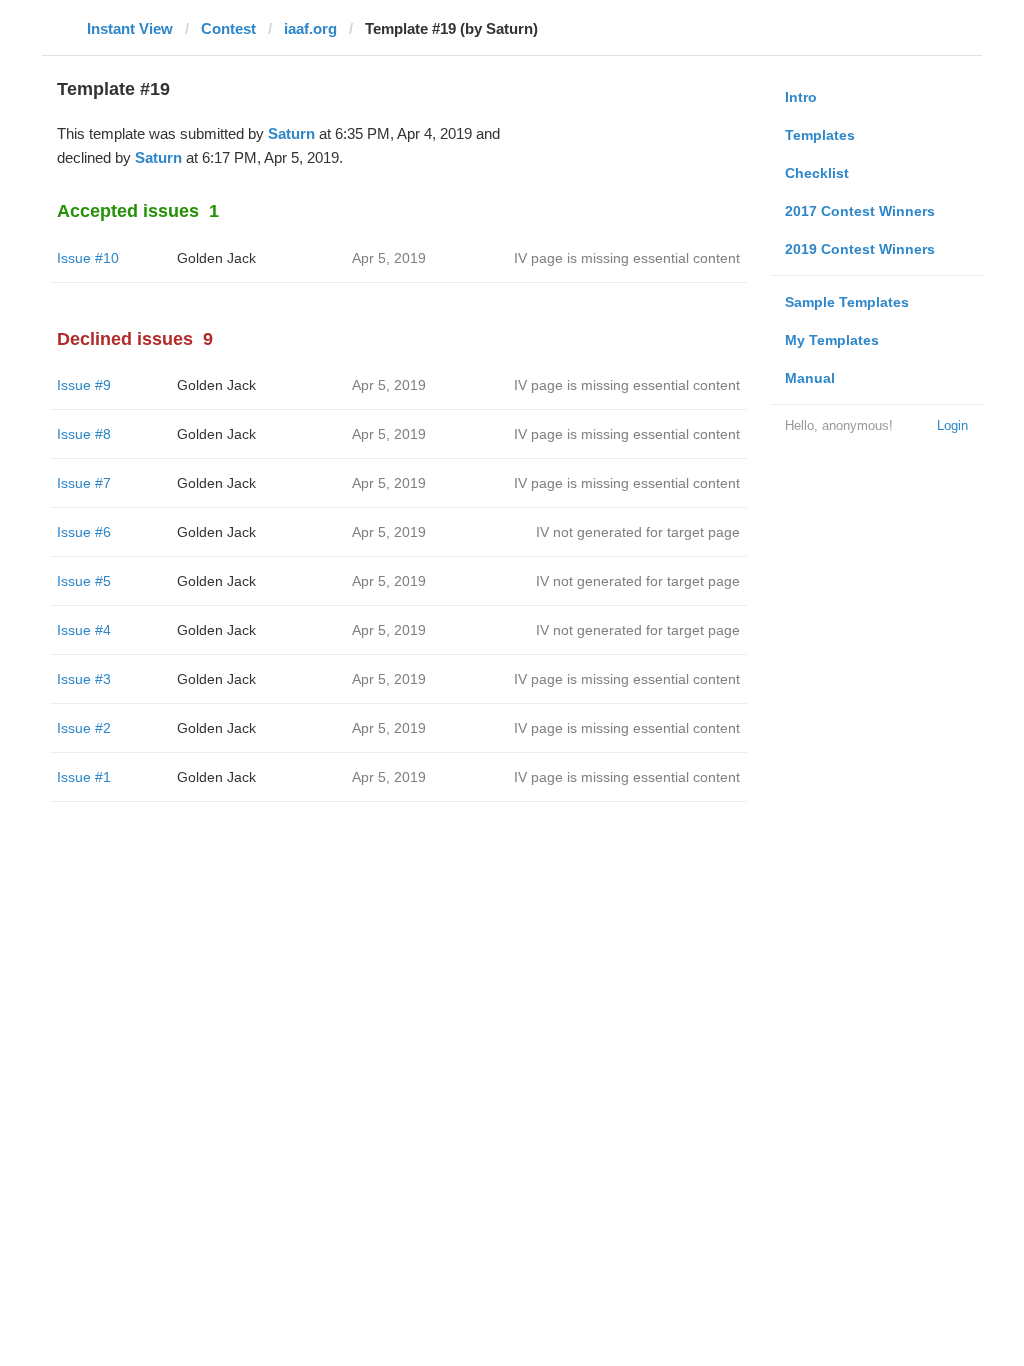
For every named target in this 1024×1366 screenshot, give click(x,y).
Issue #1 (84, 777)
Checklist (817, 173)
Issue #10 (88, 258)
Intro (801, 97)
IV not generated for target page (638, 532)
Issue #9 (84, 385)
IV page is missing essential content (627, 258)
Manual (810, 378)
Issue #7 (84, 483)
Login (952, 425)
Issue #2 (84, 728)
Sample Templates (847, 302)
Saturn (291, 133)
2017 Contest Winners (860, 211)
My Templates (832, 340)
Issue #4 (84, 630)
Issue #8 (84, 434)
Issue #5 (84, 581)
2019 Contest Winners (860, 249)
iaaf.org (310, 28)
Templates (820, 135)
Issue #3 (84, 679)
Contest (228, 28)
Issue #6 (84, 532)
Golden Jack (216, 258)
